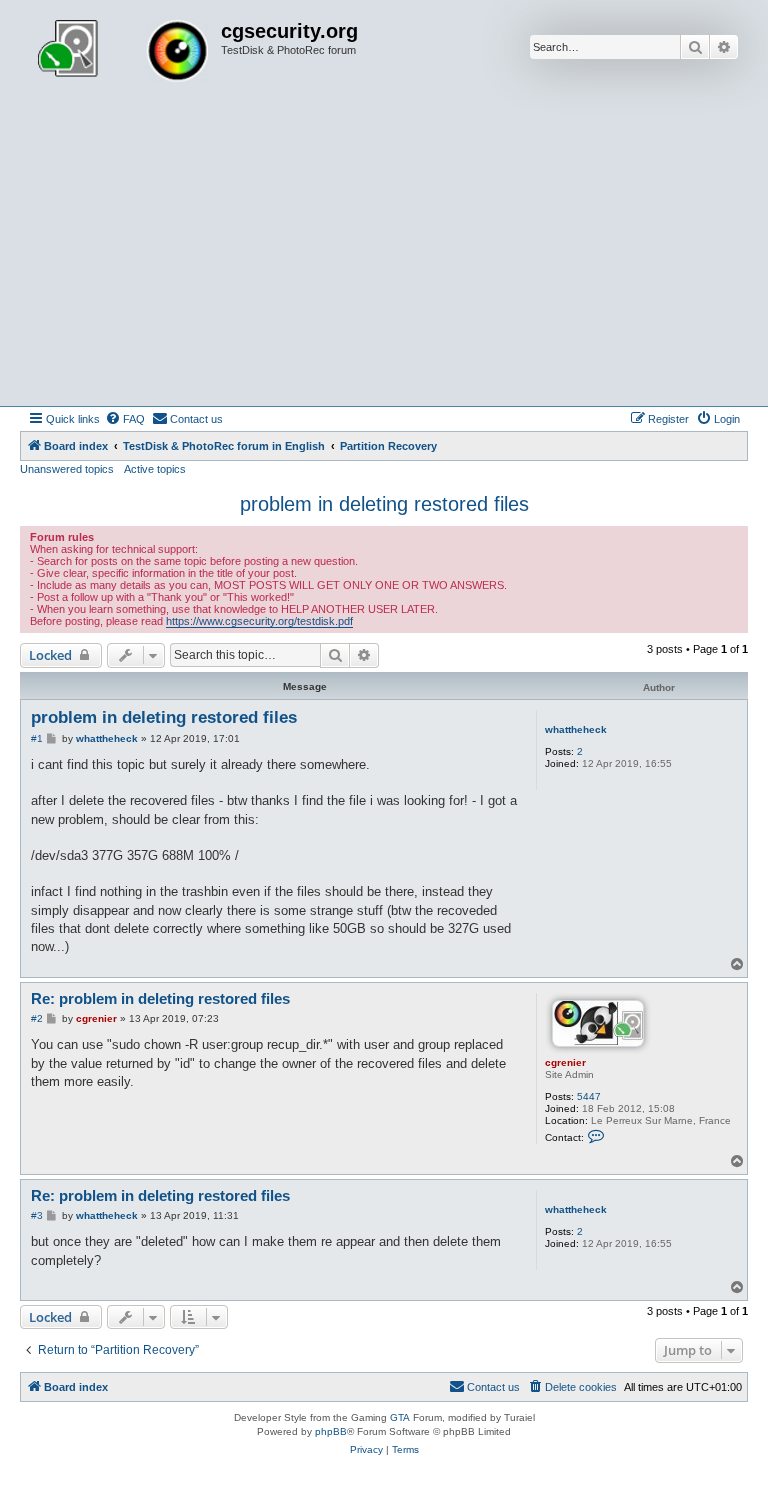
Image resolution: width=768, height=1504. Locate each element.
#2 (37, 1018)
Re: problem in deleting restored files (160, 998)
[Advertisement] (384, 256)
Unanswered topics (67, 469)
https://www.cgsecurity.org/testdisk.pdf (259, 621)
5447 (589, 1096)
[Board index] (123, 53)
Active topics (155, 469)
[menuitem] (125, 419)
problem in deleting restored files (384, 504)
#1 (37, 738)
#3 (37, 1215)
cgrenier (565, 1062)
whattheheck (576, 729)
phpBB (331, 1431)
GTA (400, 1417)
